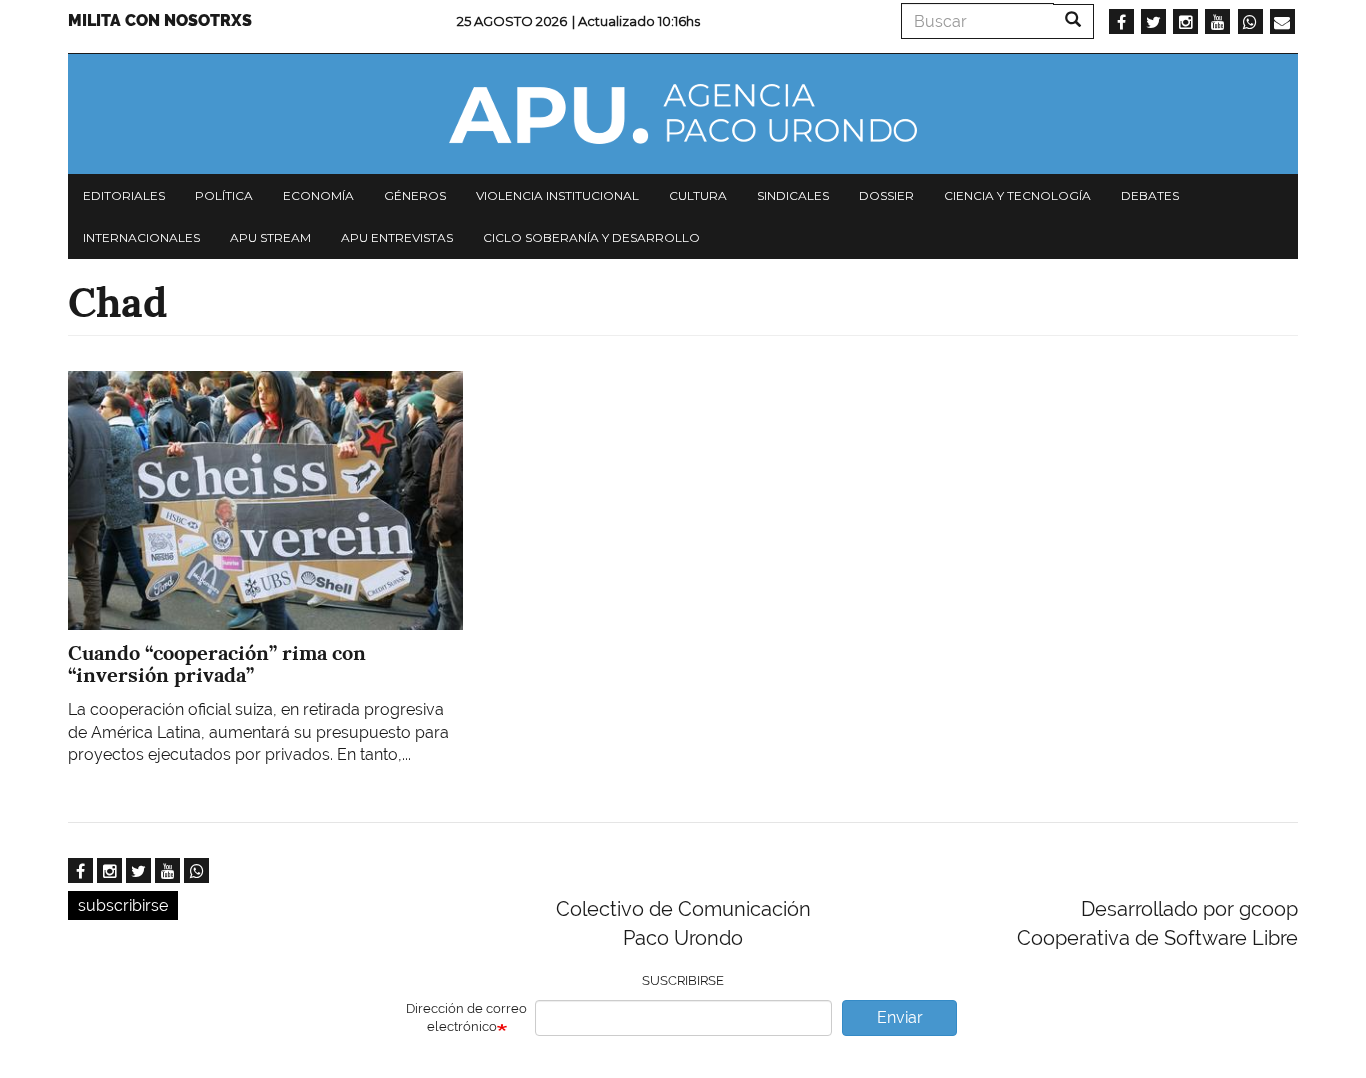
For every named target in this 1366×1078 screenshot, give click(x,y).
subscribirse (123, 905)
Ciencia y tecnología (1017, 195)
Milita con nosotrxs (160, 20)
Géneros (415, 195)
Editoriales (124, 195)
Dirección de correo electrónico (466, 1018)
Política (224, 195)
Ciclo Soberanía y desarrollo (591, 237)
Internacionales (141, 237)
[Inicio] (683, 114)
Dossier (886, 195)
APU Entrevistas (397, 237)
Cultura (698, 195)
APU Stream (270, 237)
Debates (1150, 195)
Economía (318, 195)
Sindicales (793, 195)
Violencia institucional (557, 195)
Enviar (900, 1017)
